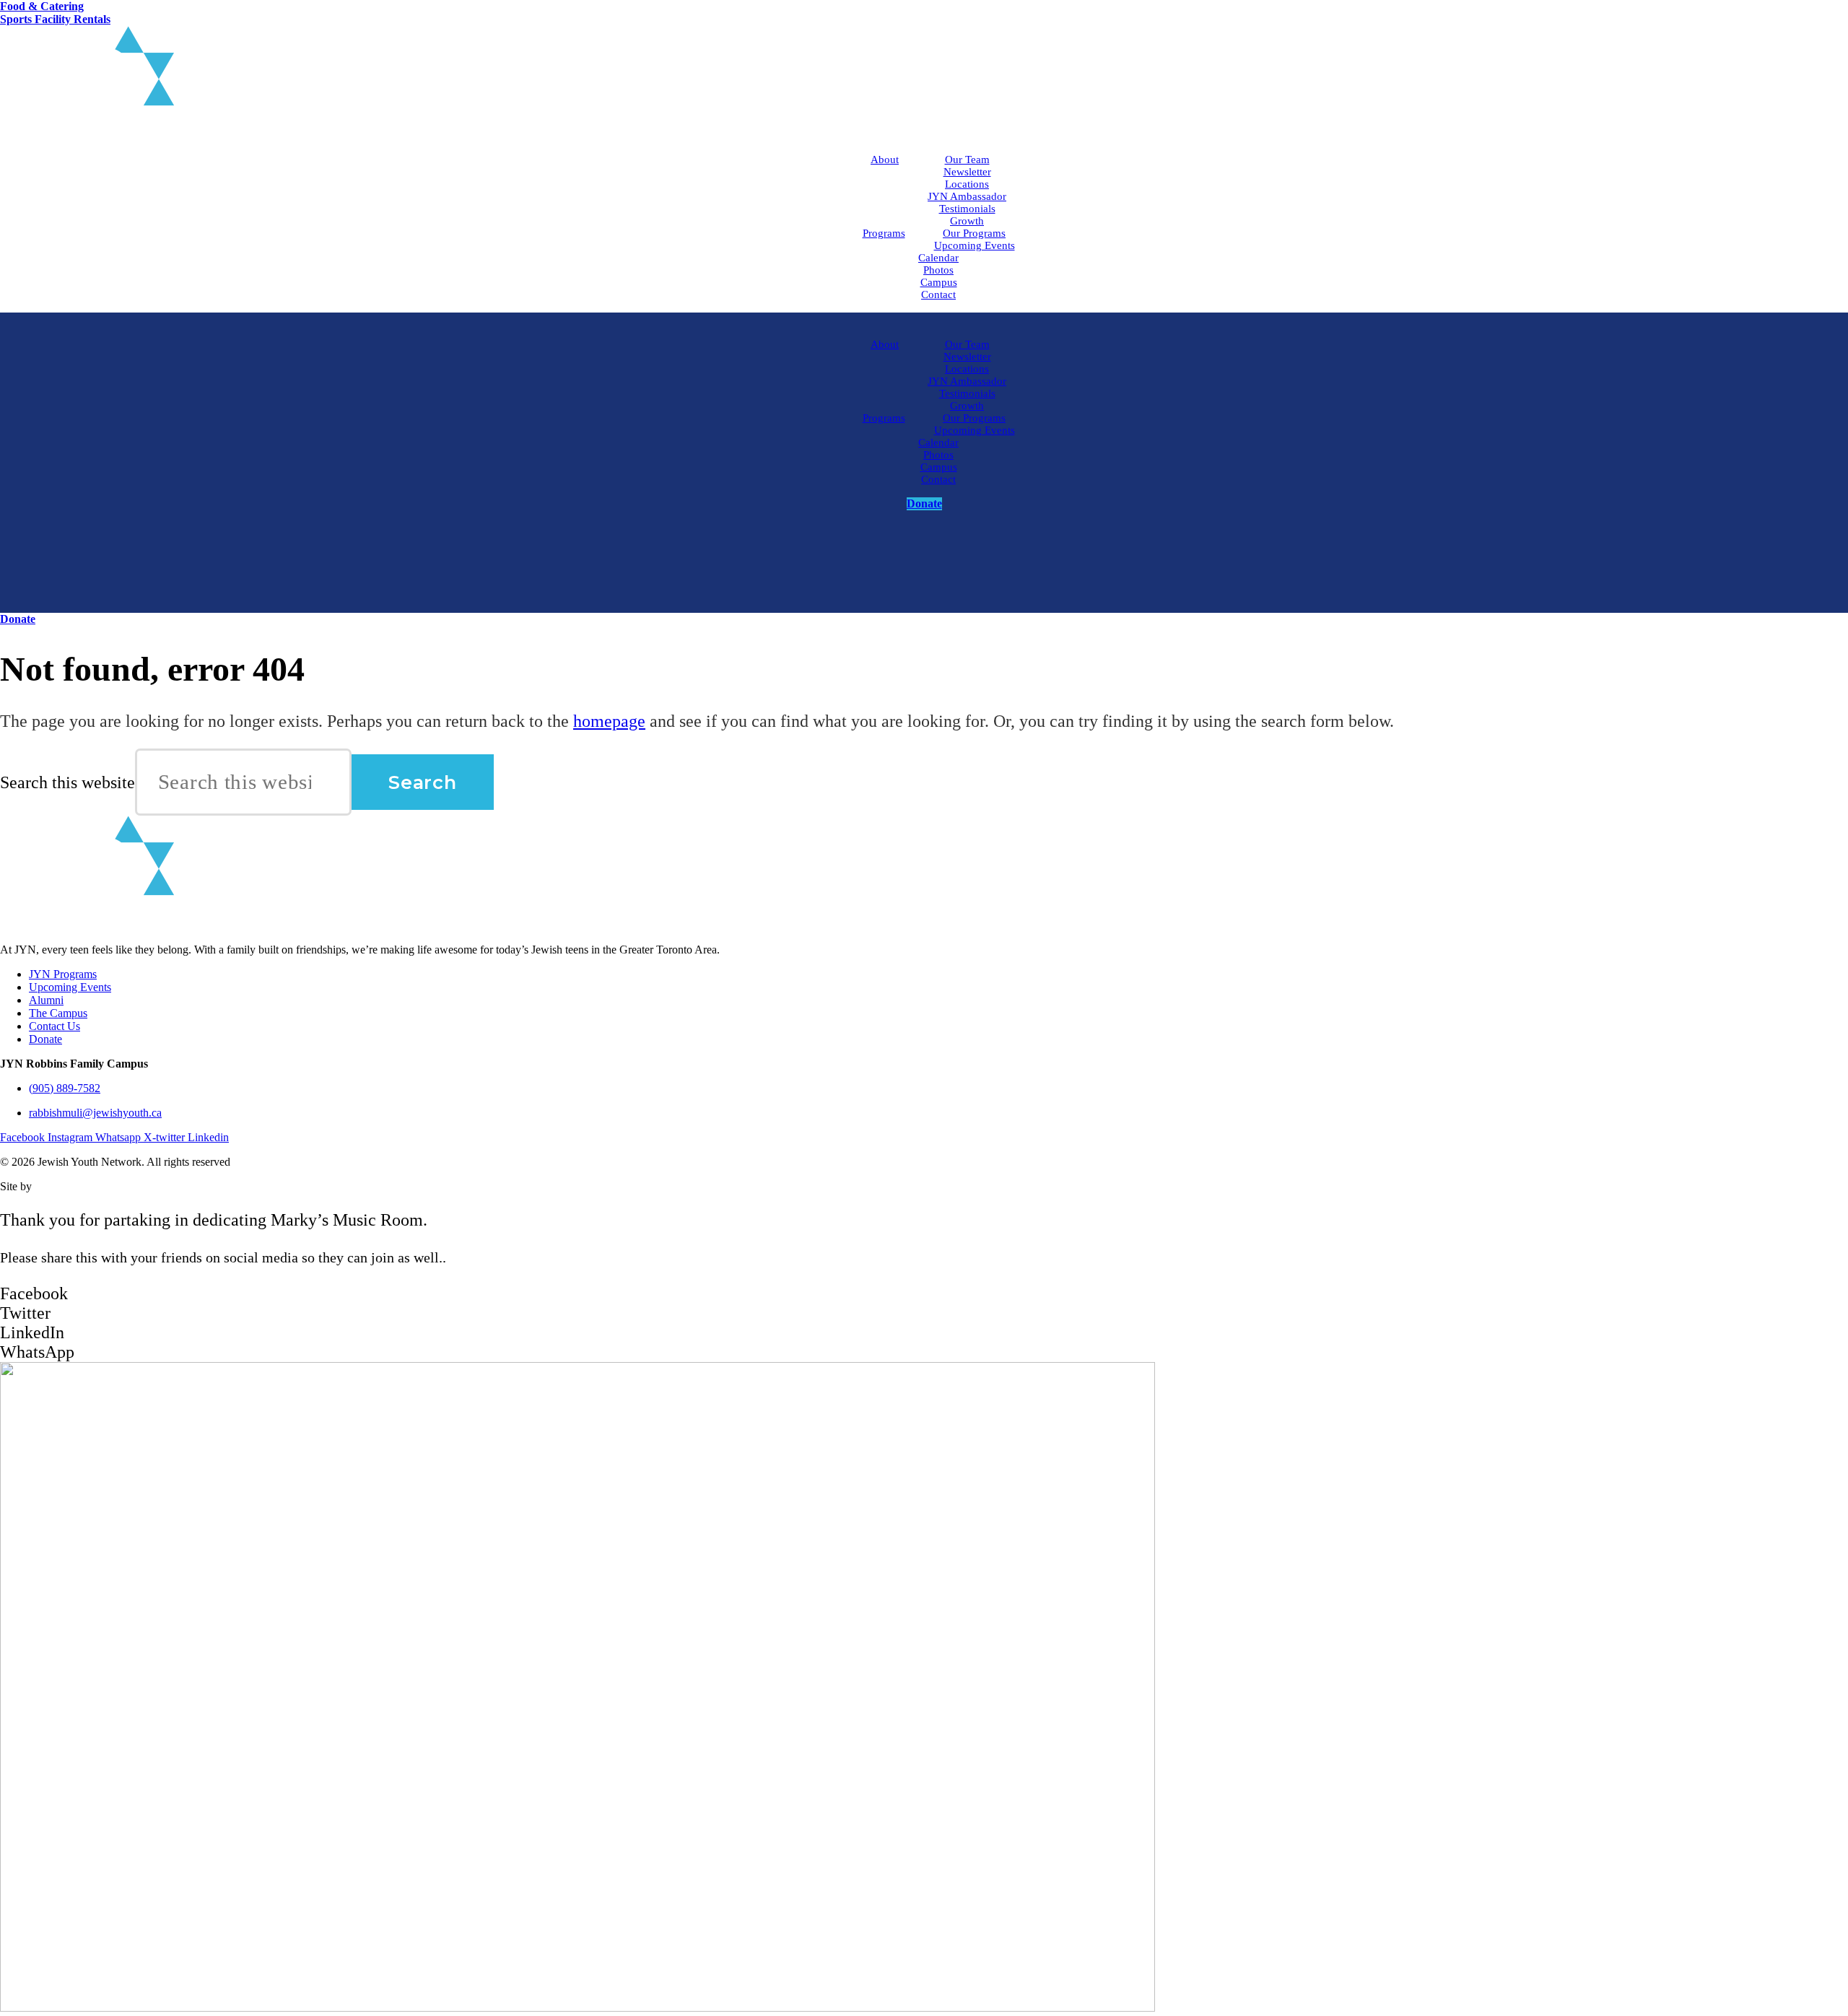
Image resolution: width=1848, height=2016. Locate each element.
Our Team (967, 160)
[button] (924, 1294)
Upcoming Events (975, 245)
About (885, 160)
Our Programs (974, 233)
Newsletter (967, 172)
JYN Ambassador (967, 196)
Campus (939, 282)
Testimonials (967, 209)
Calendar (938, 258)
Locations (967, 184)
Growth (967, 221)
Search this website (67, 783)
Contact (938, 294)
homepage (609, 721)
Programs (884, 233)
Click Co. (57, 1186)
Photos (938, 270)
